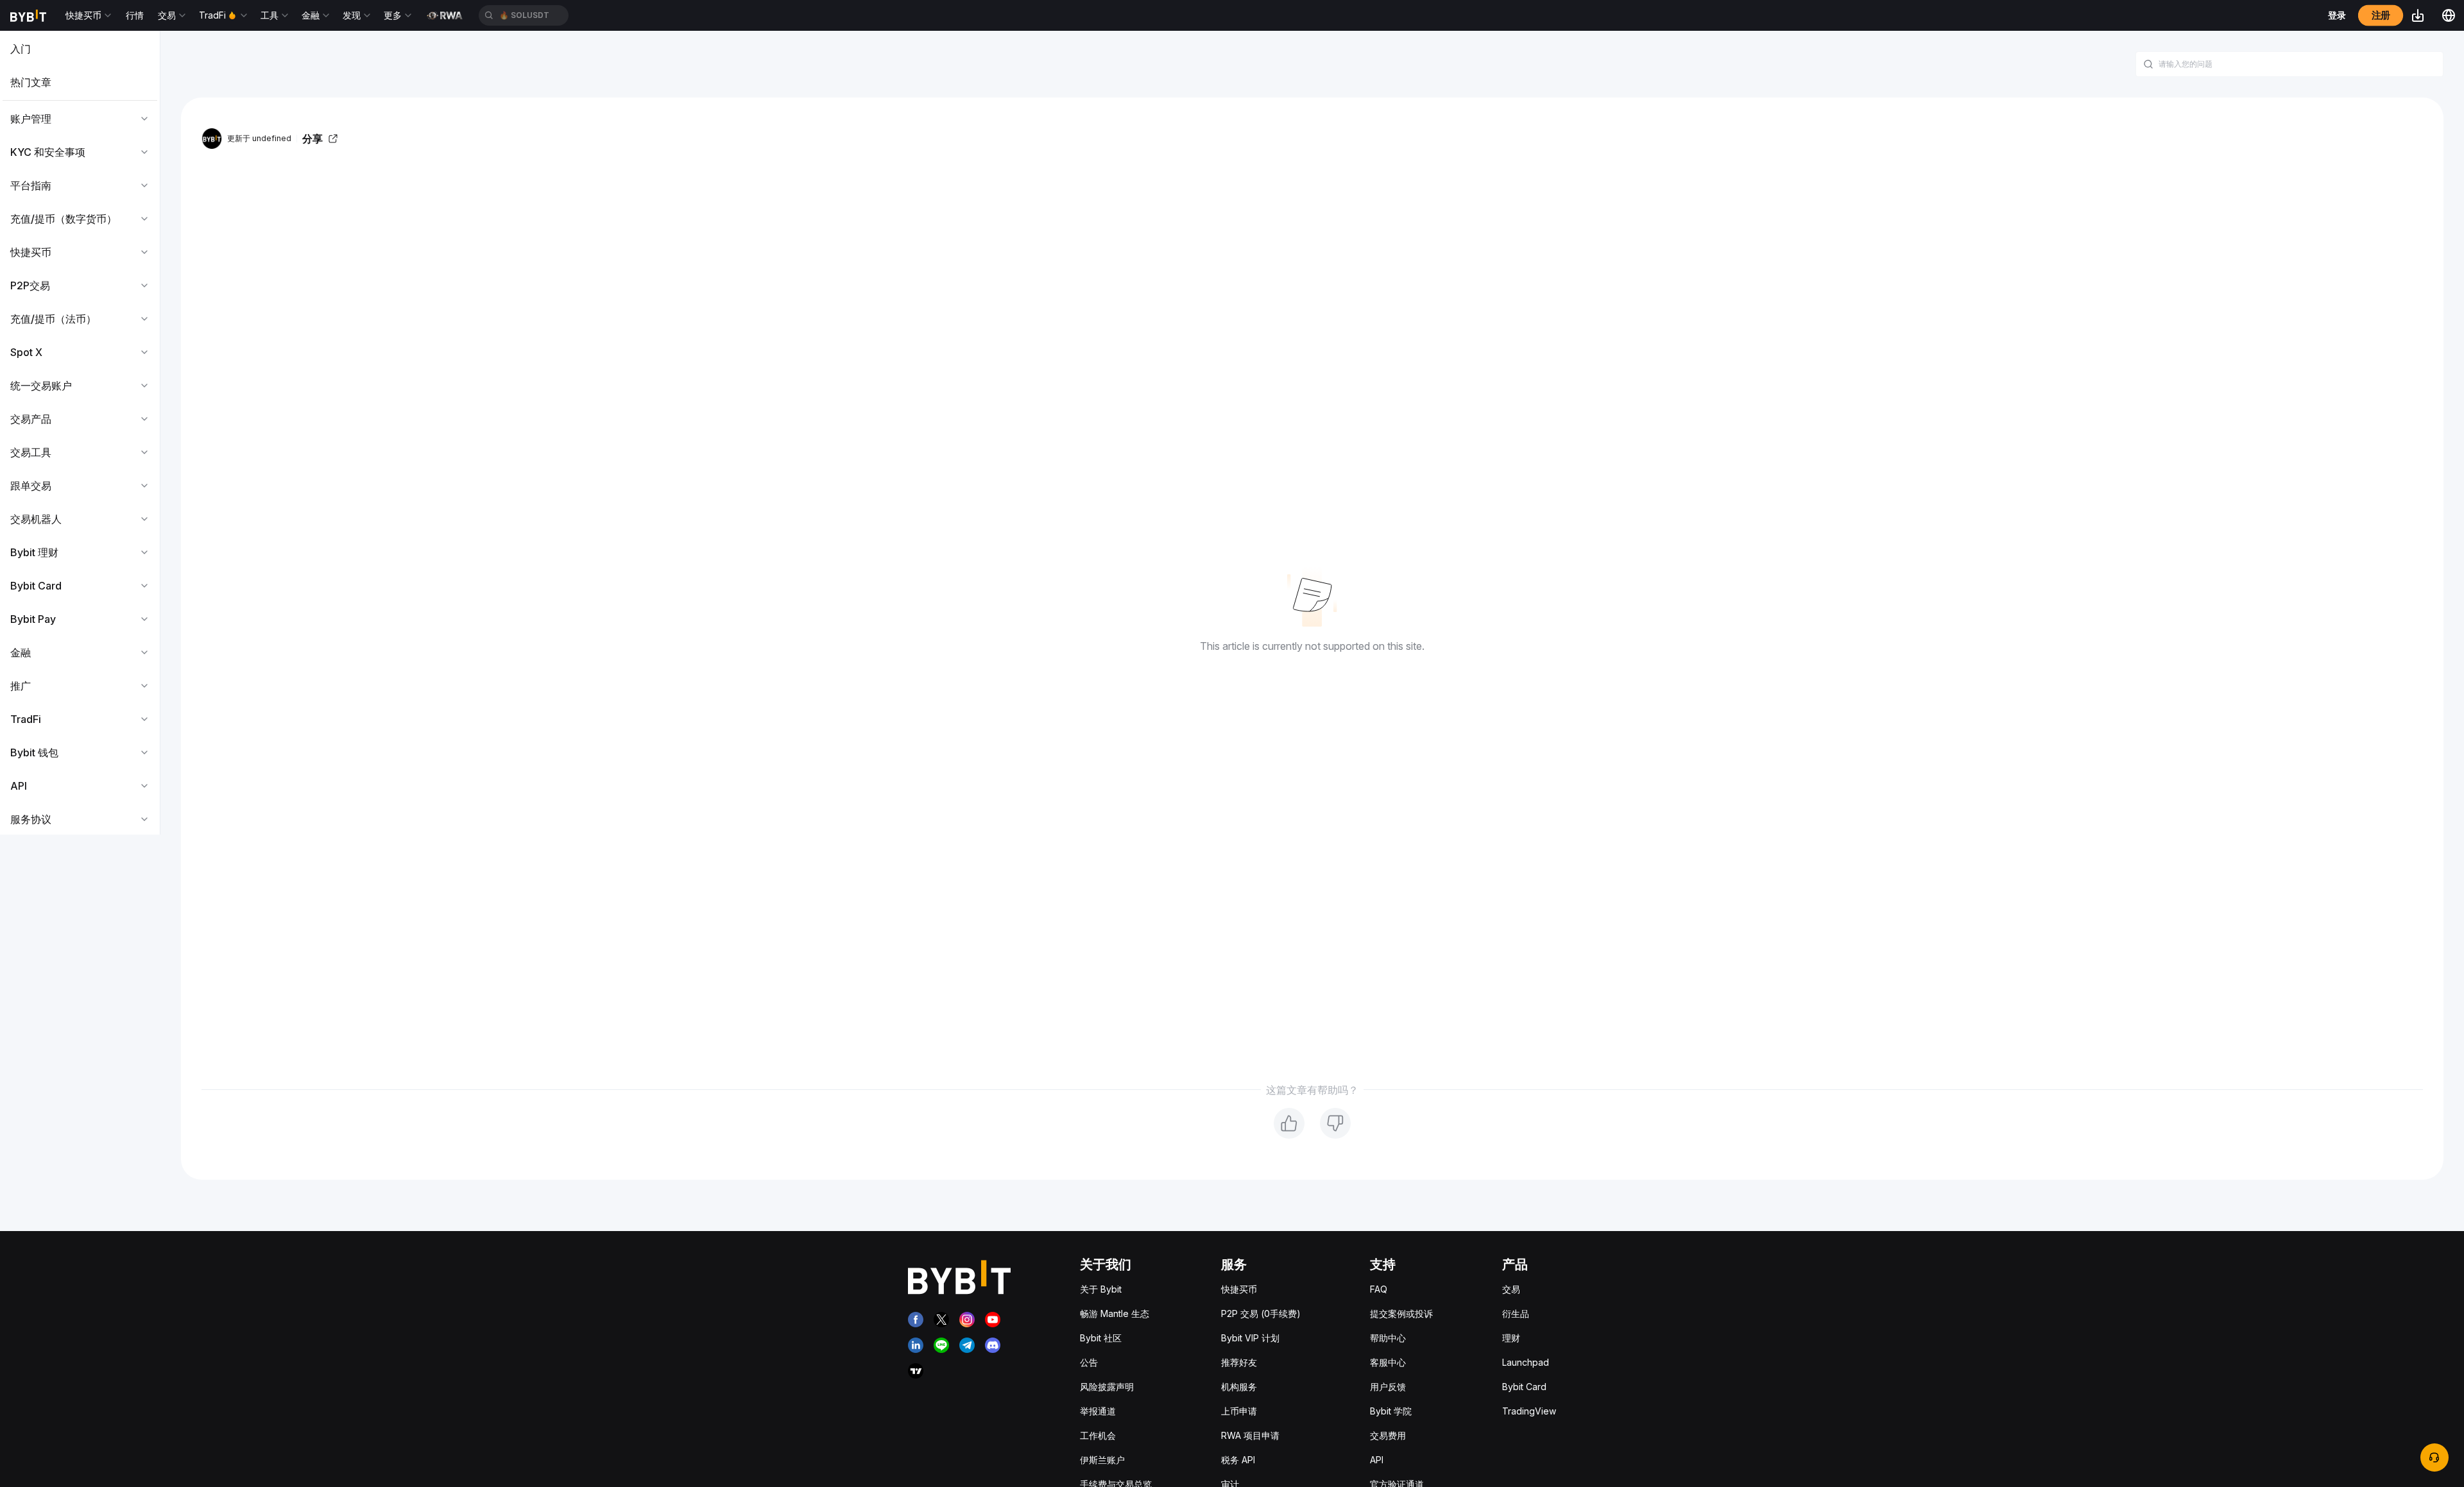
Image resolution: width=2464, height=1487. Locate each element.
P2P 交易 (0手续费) (1261, 1313)
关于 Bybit (1101, 1289)
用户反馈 (1388, 1387)
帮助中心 (1388, 1338)
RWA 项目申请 (1250, 1435)
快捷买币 (1239, 1289)
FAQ (1379, 1289)
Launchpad (1526, 1362)
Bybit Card (1524, 1387)
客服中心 (1388, 1362)
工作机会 (1098, 1435)
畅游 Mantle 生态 (1115, 1313)
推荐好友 (1239, 1362)
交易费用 (1388, 1435)
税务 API (1238, 1460)
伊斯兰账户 (1102, 1460)
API (1377, 1460)
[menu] (80, 434)
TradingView (1529, 1411)
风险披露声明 (1107, 1387)
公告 (1089, 1362)
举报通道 (1098, 1411)
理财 (1511, 1338)
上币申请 (1239, 1411)
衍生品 (1516, 1313)
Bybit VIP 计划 (1250, 1338)
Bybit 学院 (1391, 1411)
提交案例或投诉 (1401, 1313)
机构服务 (1239, 1387)
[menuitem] (80, 49)
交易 (1511, 1289)
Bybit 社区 (1101, 1338)
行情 (135, 15)
